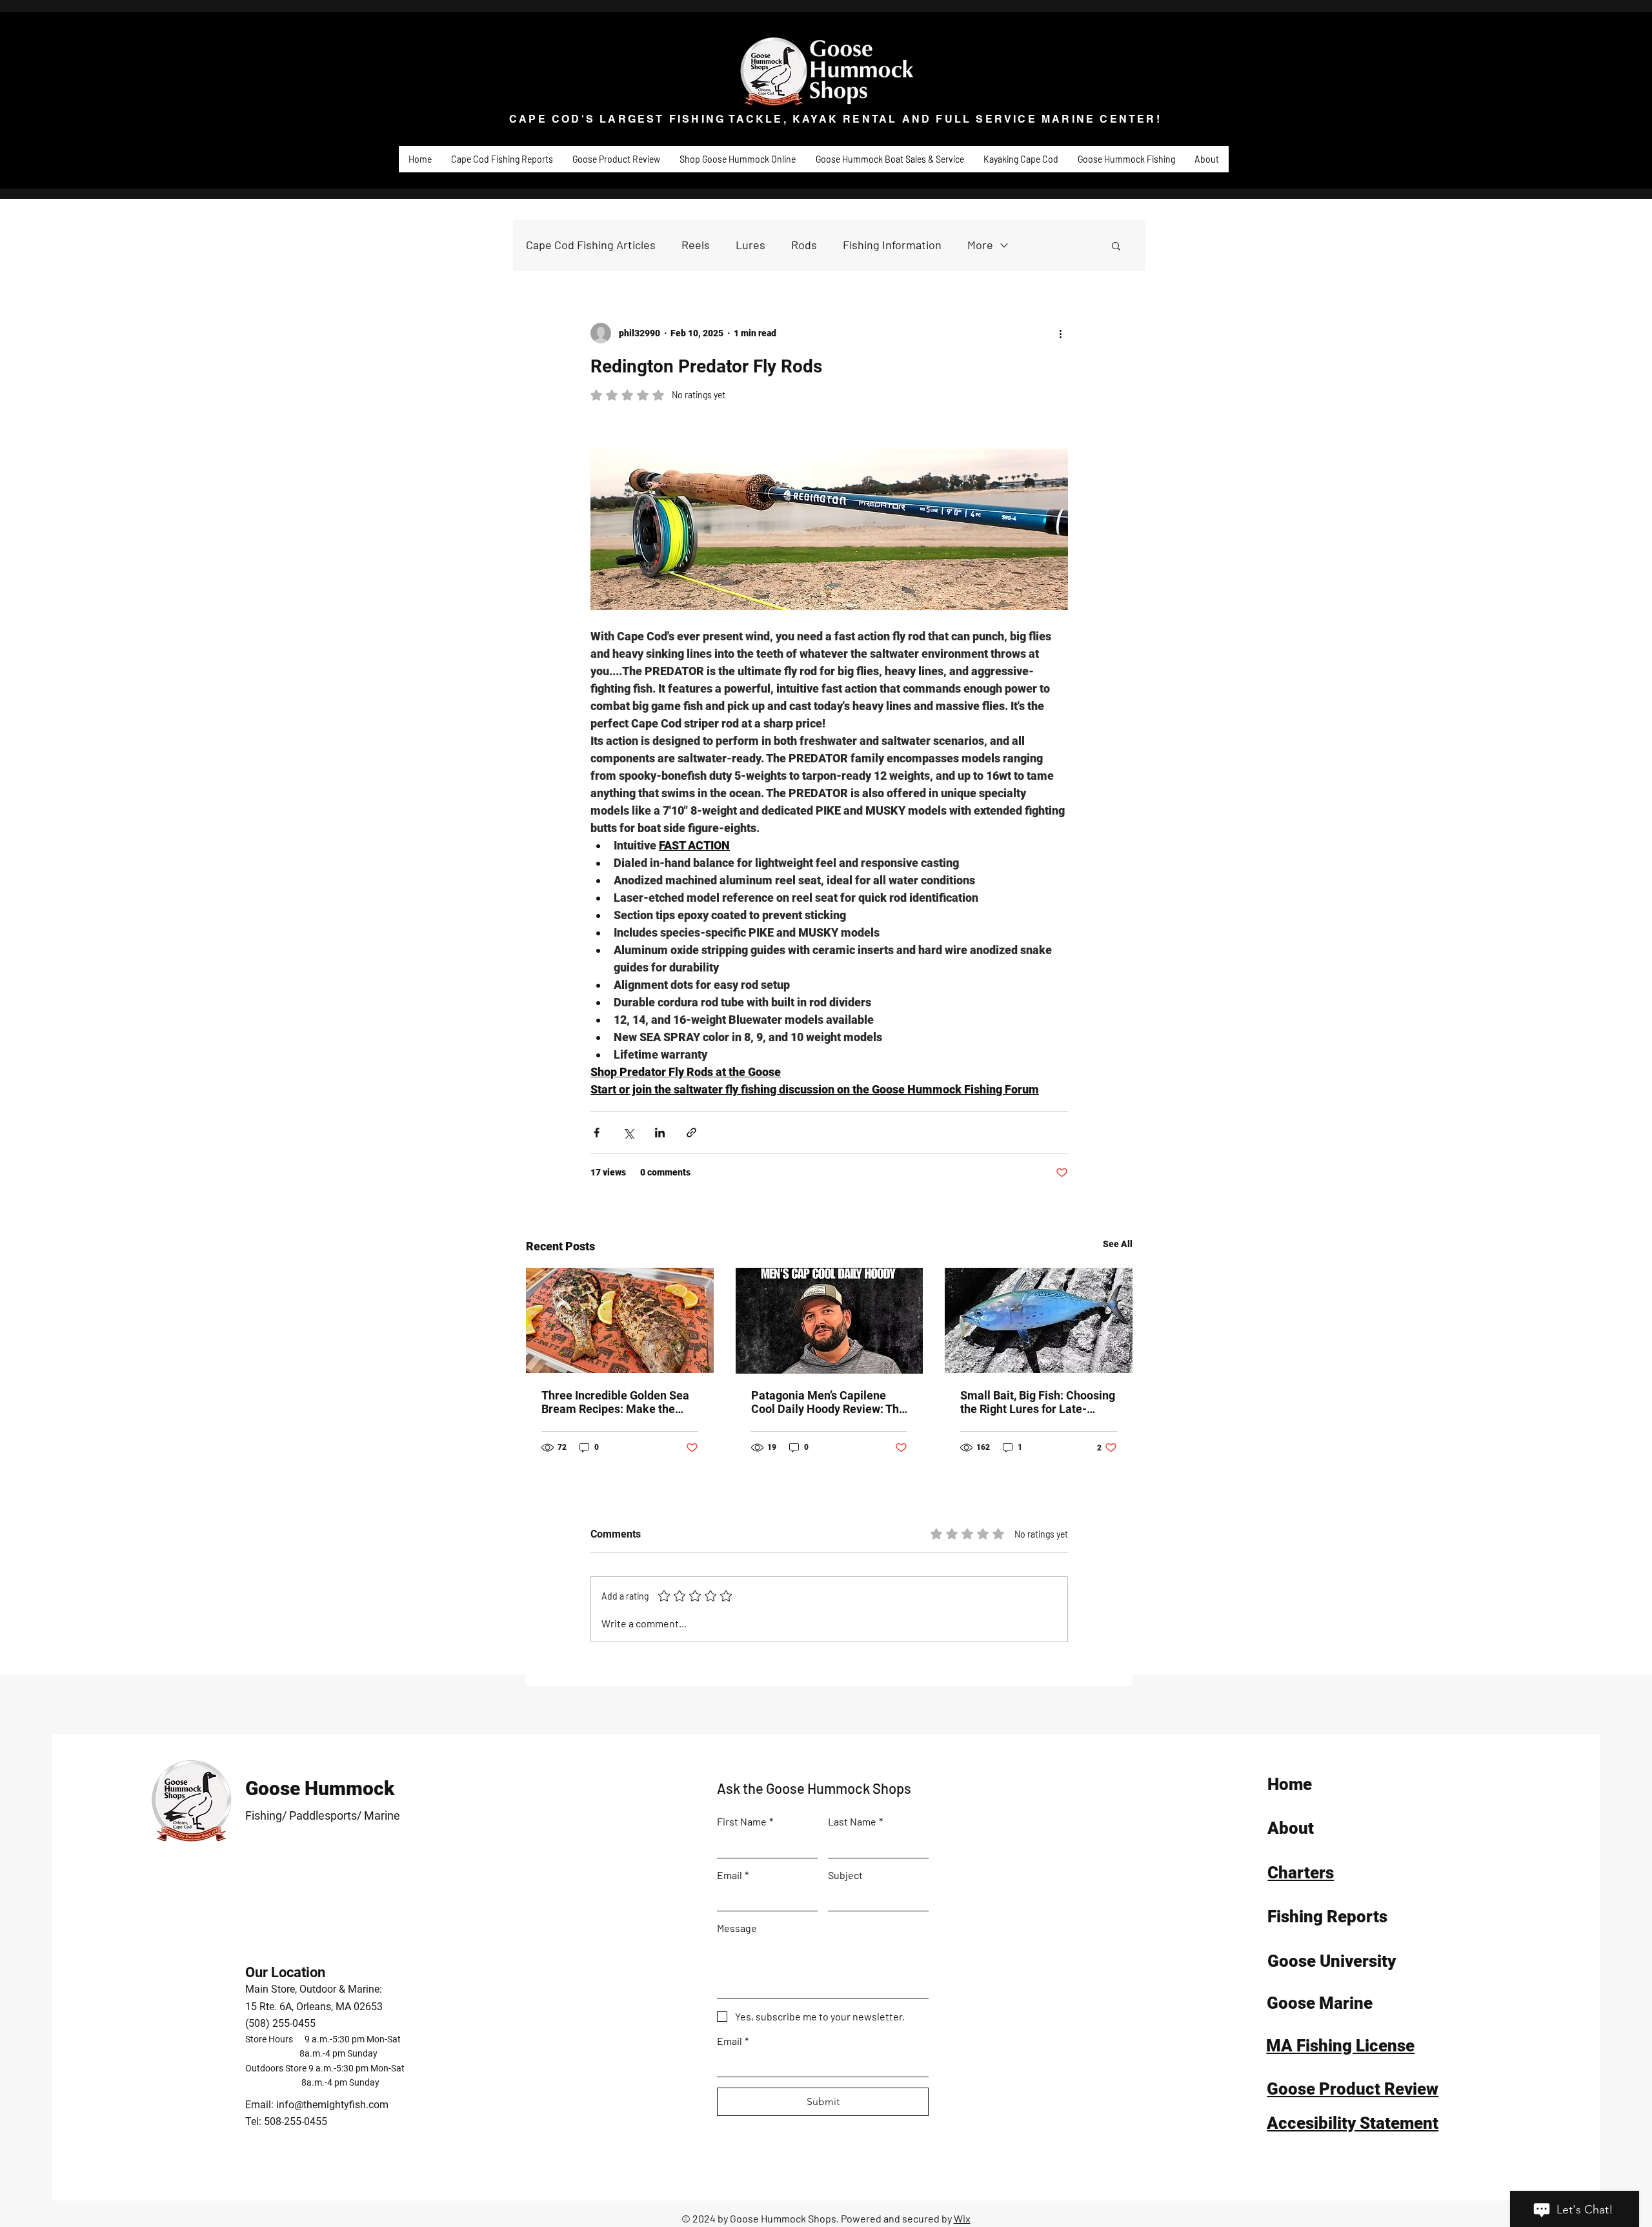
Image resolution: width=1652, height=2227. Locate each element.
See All (1118, 1244)
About (1291, 1828)
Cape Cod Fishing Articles (591, 245)
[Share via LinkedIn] (660, 1133)
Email (733, 1875)
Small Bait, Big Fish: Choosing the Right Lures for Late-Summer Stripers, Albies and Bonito (1038, 1402)
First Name (745, 1821)
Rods (804, 245)
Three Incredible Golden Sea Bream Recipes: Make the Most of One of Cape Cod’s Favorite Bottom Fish (615, 1402)
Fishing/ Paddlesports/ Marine (323, 1815)
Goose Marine (1320, 2003)
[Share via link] (691, 1133)
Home (1290, 1784)
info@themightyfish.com (332, 2105)
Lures (750, 245)
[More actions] (1060, 333)
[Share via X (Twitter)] (628, 1133)
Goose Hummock (320, 1788)
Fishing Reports (1327, 1917)
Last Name (855, 1821)
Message (737, 1928)
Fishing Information (892, 245)
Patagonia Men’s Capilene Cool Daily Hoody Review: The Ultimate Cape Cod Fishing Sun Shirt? (828, 1402)
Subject (845, 1875)
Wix (962, 2218)
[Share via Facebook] (597, 1133)
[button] (1116, 245)
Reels (696, 245)
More (980, 245)
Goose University (1332, 1961)
